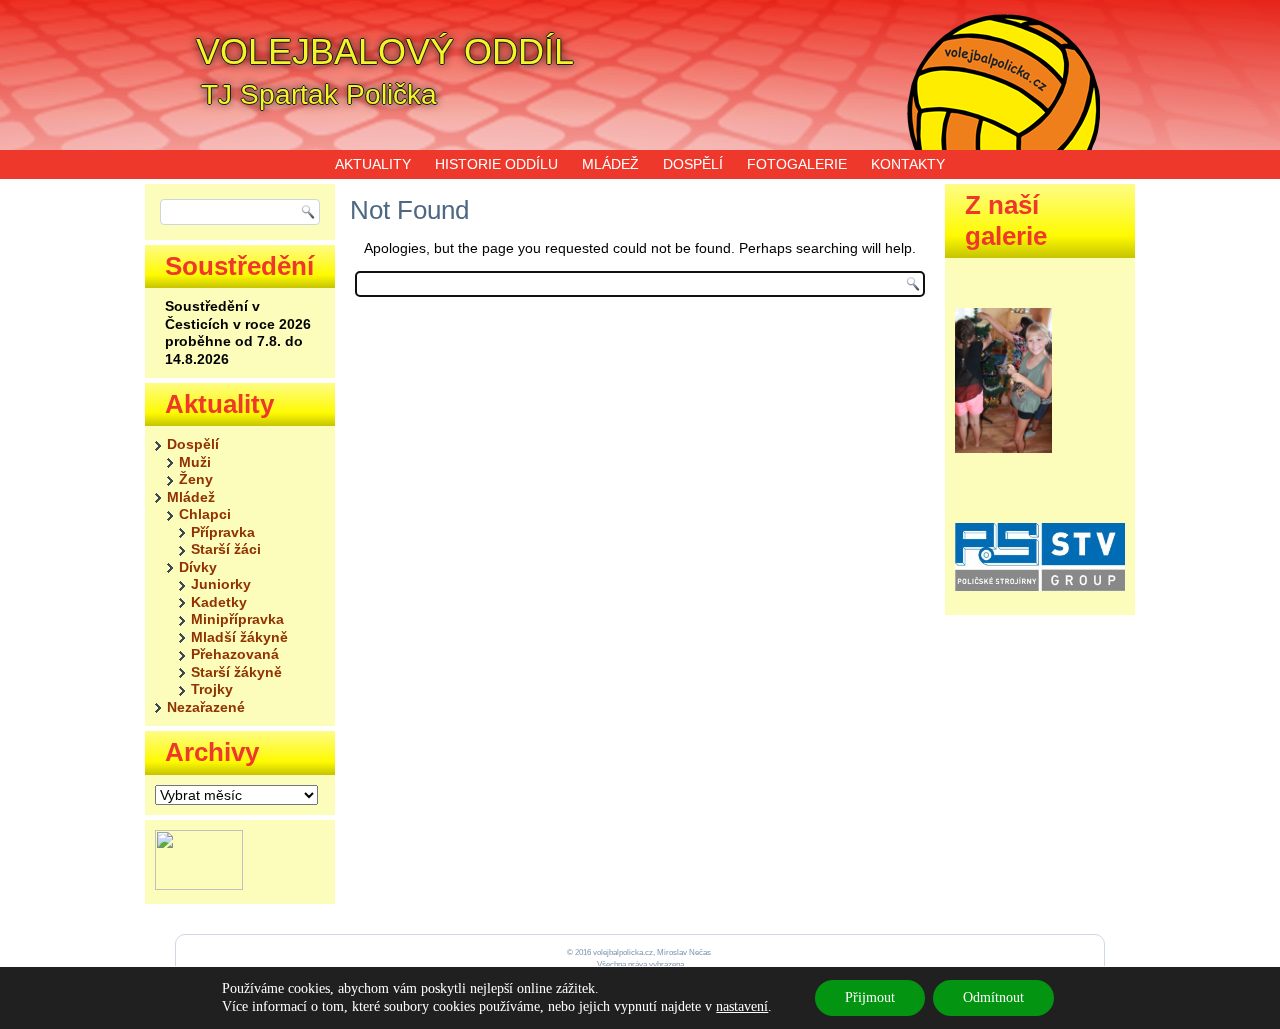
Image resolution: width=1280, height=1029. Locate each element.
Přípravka (223, 532)
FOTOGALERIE (797, 164)
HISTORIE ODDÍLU (496, 164)
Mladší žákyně (239, 637)
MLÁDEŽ (610, 164)
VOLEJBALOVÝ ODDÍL (385, 51)
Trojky (212, 689)
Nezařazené (206, 707)
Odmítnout (993, 997)
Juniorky (221, 584)
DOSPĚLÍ (693, 164)
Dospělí (193, 444)
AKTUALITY (373, 164)
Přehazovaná (235, 654)
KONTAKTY (908, 164)
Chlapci (205, 514)
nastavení (742, 1006)
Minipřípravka (237, 619)
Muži (195, 462)
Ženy (196, 479)
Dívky (198, 567)
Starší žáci (226, 549)
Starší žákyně (236, 672)
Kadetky (219, 602)
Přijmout (870, 997)
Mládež (191, 497)
